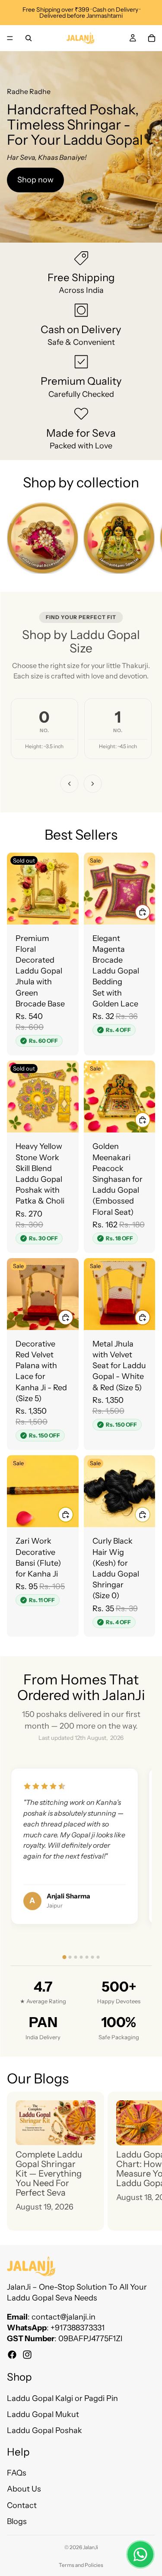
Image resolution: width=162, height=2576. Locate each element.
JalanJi (91, 2547)
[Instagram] (27, 2355)
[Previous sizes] (70, 784)
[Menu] (10, 38)
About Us (24, 2489)
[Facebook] (12, 2355)
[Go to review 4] (81, 1957)
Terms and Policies (81, 2565)
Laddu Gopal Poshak (44, 2431)
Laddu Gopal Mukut (43, 2415)
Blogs (17, 2521)
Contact (22, 2505)
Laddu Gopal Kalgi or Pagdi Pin (62, 2398)
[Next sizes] (93, 784)
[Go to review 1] (64, 1957)
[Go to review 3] (75, 1957)
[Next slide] (146, 540)
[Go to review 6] (92, 1957)
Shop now (35, 180)
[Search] (29, 38)
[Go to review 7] (98, 1957)
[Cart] (152, 38)
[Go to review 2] (70, 1957)
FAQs (17, 2473)
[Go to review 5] (87, 1957)
